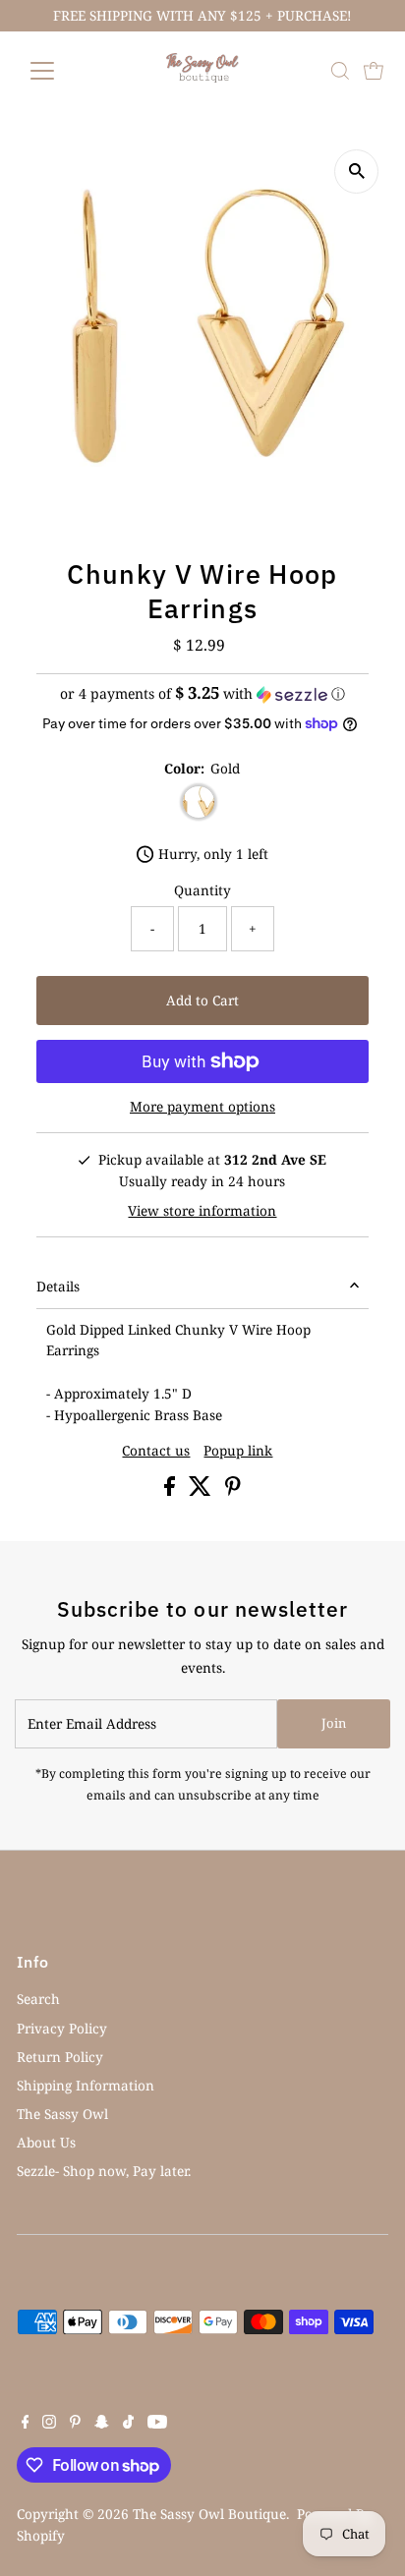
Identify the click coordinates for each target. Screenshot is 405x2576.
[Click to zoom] (356, 172)
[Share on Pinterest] (233, 1490)
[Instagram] (49, 2424)
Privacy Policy (62, 2028)
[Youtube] (157, 2424)
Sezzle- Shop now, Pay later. (104, 2171)
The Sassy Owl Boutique (209, 2514)
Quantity (202, 890)
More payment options (202, 1106)
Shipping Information (86, 2085)
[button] (203, 694)
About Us (46, 2142)
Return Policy (60, 2057)
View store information (202, 1211)
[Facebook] (26, 2424)
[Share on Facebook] (172, 1490)
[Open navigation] (60, 71)
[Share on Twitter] (202, 1490)
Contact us (156, 1451)
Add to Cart (202, 1000)
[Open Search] (340, 71)
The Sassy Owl (62, 2114)
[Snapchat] (102, 2424)
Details (58, 1286)
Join (334, 1723)
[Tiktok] (128, 2424)
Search (38, 1999)
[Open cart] (374, 71)
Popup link (238, 1451)
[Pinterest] (75, 2424)
